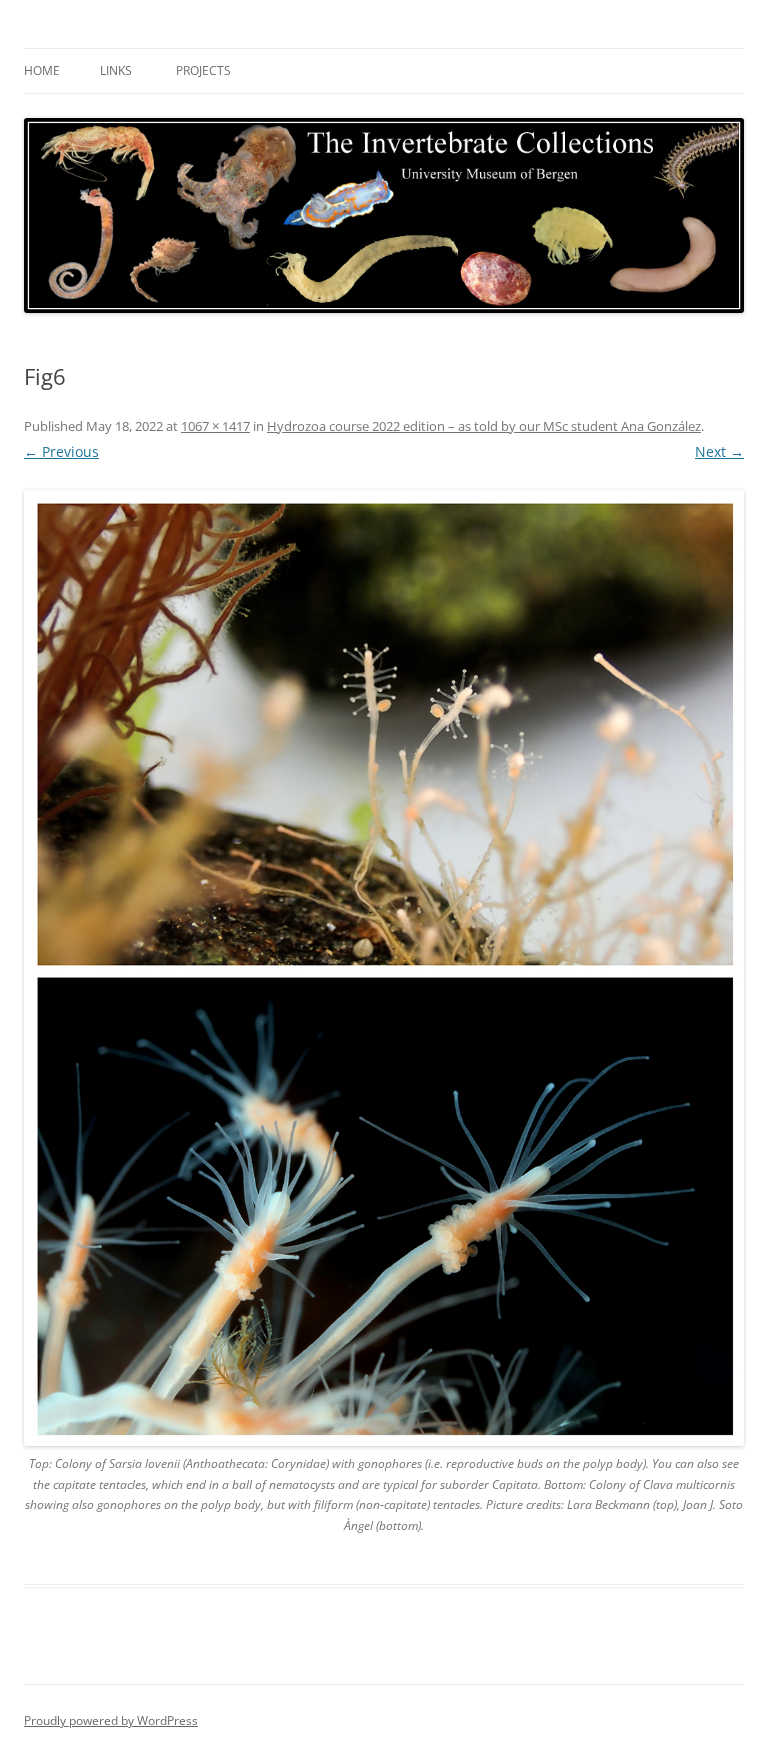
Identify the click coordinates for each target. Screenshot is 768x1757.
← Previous (61, 451)
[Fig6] (384, 968)
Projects (203, 70)
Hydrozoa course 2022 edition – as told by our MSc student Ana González (484, 426)
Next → (719, 451)
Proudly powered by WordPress (111, 1720)
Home (42, 70)
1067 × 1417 (215, 426)
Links (116, 70)
